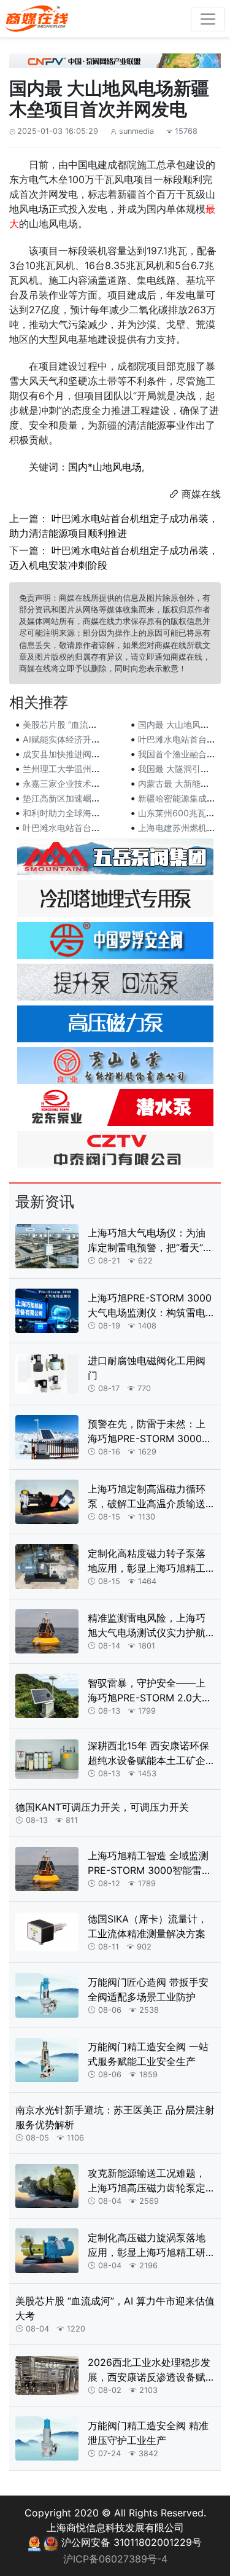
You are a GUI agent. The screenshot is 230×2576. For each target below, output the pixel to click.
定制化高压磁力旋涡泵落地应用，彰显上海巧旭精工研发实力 (147, 2246)
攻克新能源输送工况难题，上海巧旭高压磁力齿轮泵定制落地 (147, 2181)
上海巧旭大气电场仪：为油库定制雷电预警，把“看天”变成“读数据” (150, 1241)
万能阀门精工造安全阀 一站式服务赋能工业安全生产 (148, 2054)
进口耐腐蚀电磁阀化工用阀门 (147, 1368)
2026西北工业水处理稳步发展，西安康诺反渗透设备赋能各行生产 (149, 2370)
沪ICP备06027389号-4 (115, 2559)
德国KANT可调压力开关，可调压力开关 (102, 1807)
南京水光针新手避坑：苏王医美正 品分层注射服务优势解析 (115, 2117)
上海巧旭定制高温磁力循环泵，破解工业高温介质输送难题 (147, 1497)
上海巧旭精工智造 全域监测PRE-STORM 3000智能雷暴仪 (150, 1864)
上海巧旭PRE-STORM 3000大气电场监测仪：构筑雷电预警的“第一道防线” (150, 1306)
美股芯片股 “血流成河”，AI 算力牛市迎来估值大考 (115, 2308)
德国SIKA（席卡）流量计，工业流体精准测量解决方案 (148, 1926)
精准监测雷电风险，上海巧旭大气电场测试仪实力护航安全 (147, 1626)
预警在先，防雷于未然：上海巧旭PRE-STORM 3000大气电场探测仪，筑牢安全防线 (150, 1432)
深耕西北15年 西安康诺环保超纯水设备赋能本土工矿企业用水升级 (148, 1754)
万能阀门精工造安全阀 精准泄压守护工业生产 (148, 2433)
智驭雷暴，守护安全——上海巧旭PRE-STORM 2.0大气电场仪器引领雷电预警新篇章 (150, 1691)
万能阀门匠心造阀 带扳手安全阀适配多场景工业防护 (148, 1989)
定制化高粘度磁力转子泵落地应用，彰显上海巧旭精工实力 (147, 1561)
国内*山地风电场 (105, 467)
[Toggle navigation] (208, 19)
